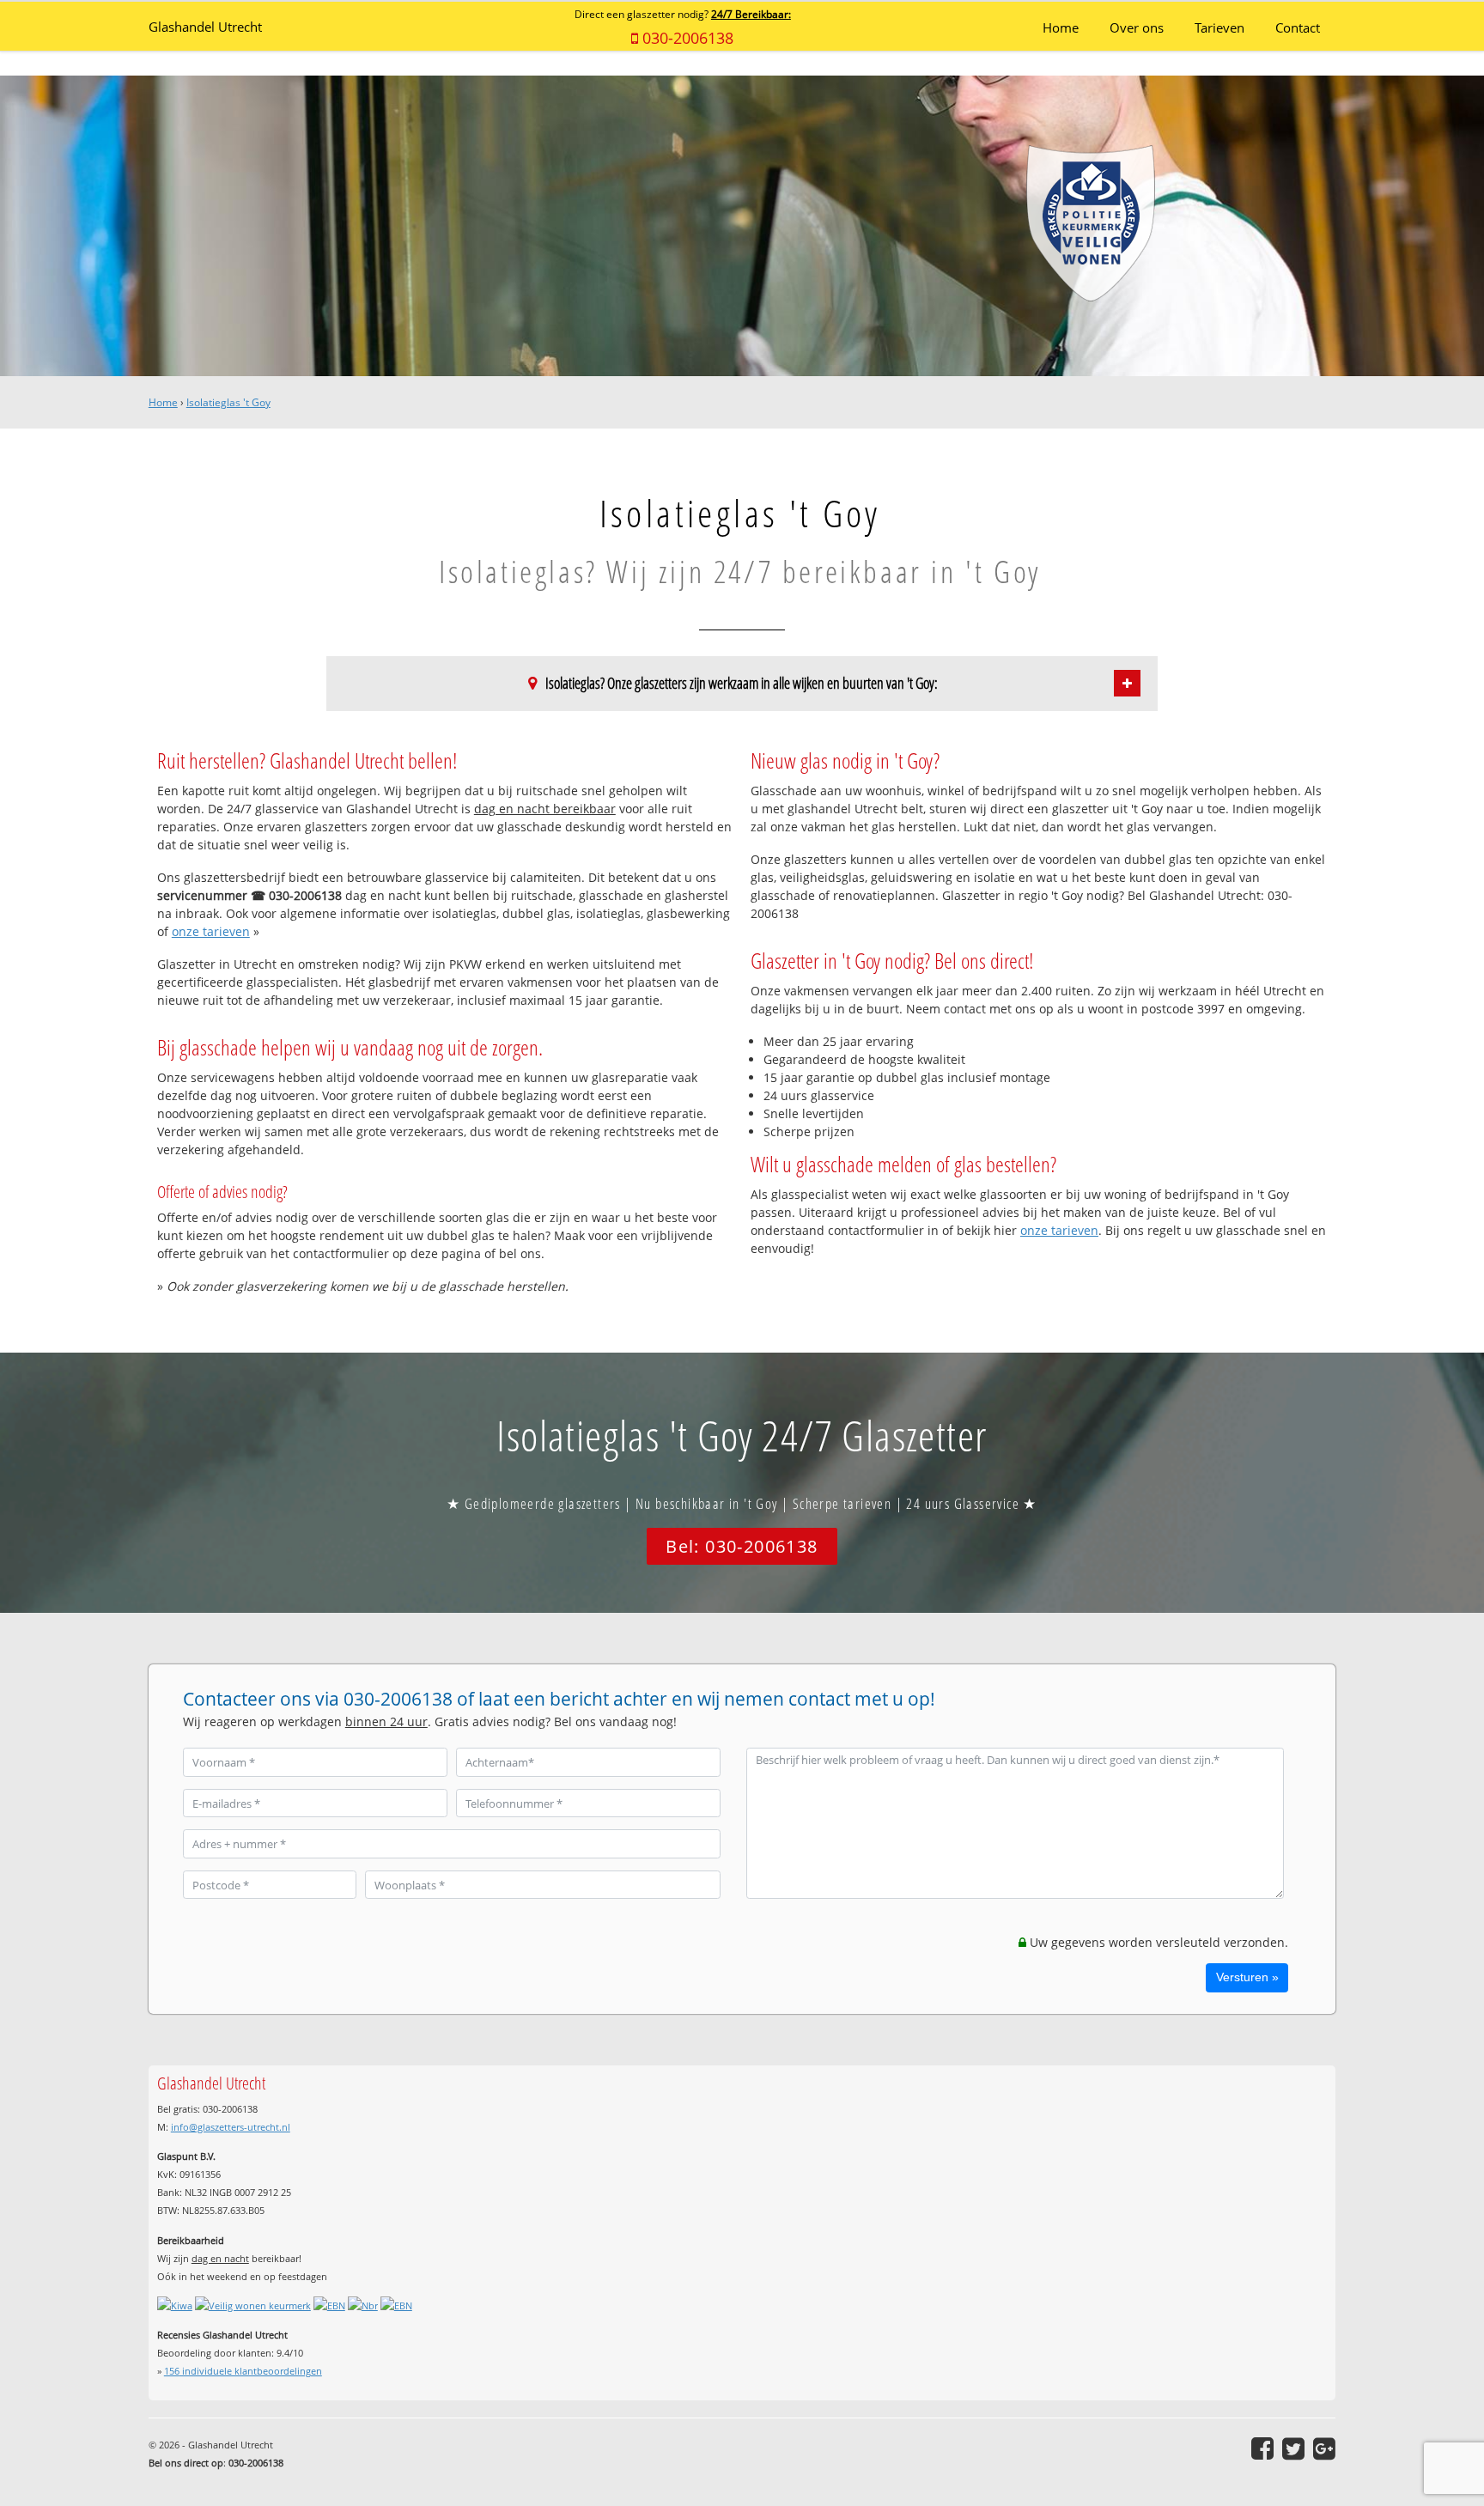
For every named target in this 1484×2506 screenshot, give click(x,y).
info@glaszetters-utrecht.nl (231, 2127)
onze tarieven (211, 931)
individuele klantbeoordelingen (243, 2371)
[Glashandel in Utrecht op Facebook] (1262, 2448)
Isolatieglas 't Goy (228, 402)
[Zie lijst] (1127, 683)
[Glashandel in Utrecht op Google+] (1324, 2448)
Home (163, 402)
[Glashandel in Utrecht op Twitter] (1293, 2448)
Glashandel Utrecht (205, 27)
